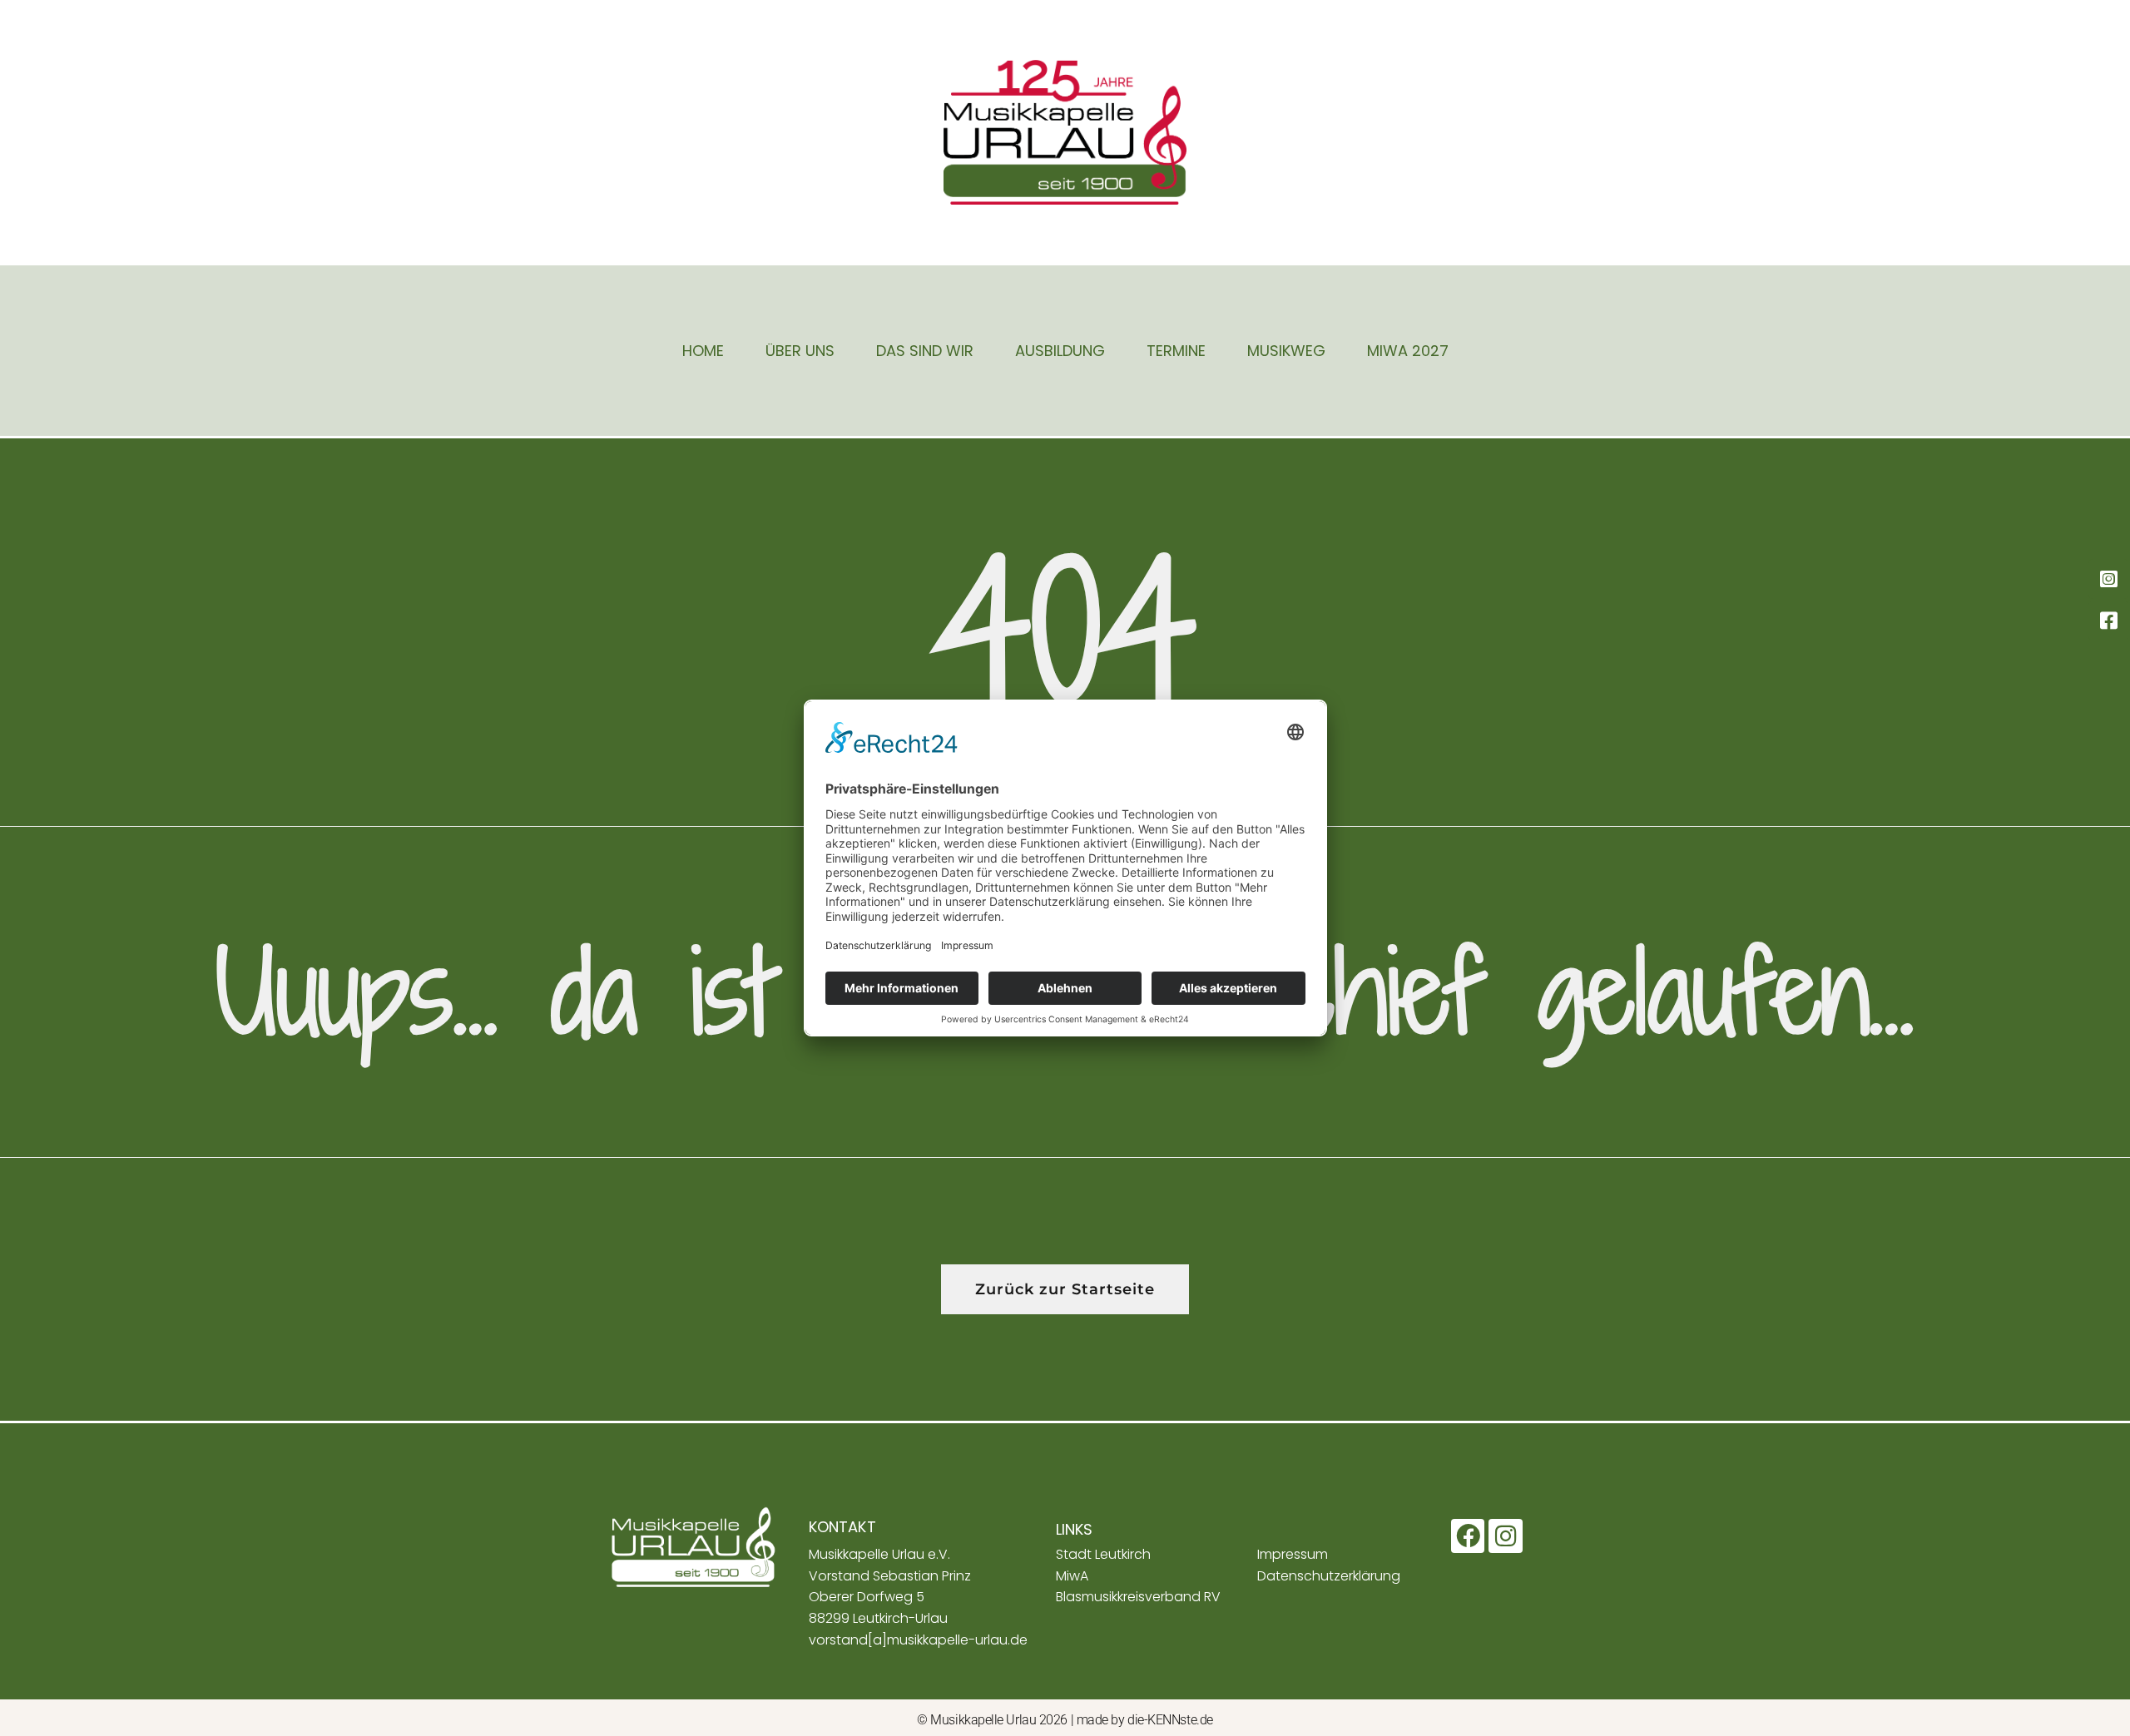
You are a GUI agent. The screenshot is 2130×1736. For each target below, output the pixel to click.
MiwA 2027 (1408, 351)
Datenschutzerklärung (1329, 1576)
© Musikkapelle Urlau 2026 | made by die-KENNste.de (1065, 1720)
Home (703, 351)
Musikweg (1286, 351)
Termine (1176, 351)
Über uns (800, 351)
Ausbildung (1060, 351)
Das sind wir (925, 351)
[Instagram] (1506, 1536)
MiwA (1072, 1576)
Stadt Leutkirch (1103, 1554)
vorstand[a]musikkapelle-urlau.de (918, 1640)
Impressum (1293, 1554)
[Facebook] (1468, 1536)
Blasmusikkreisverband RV (1138, 1597)
